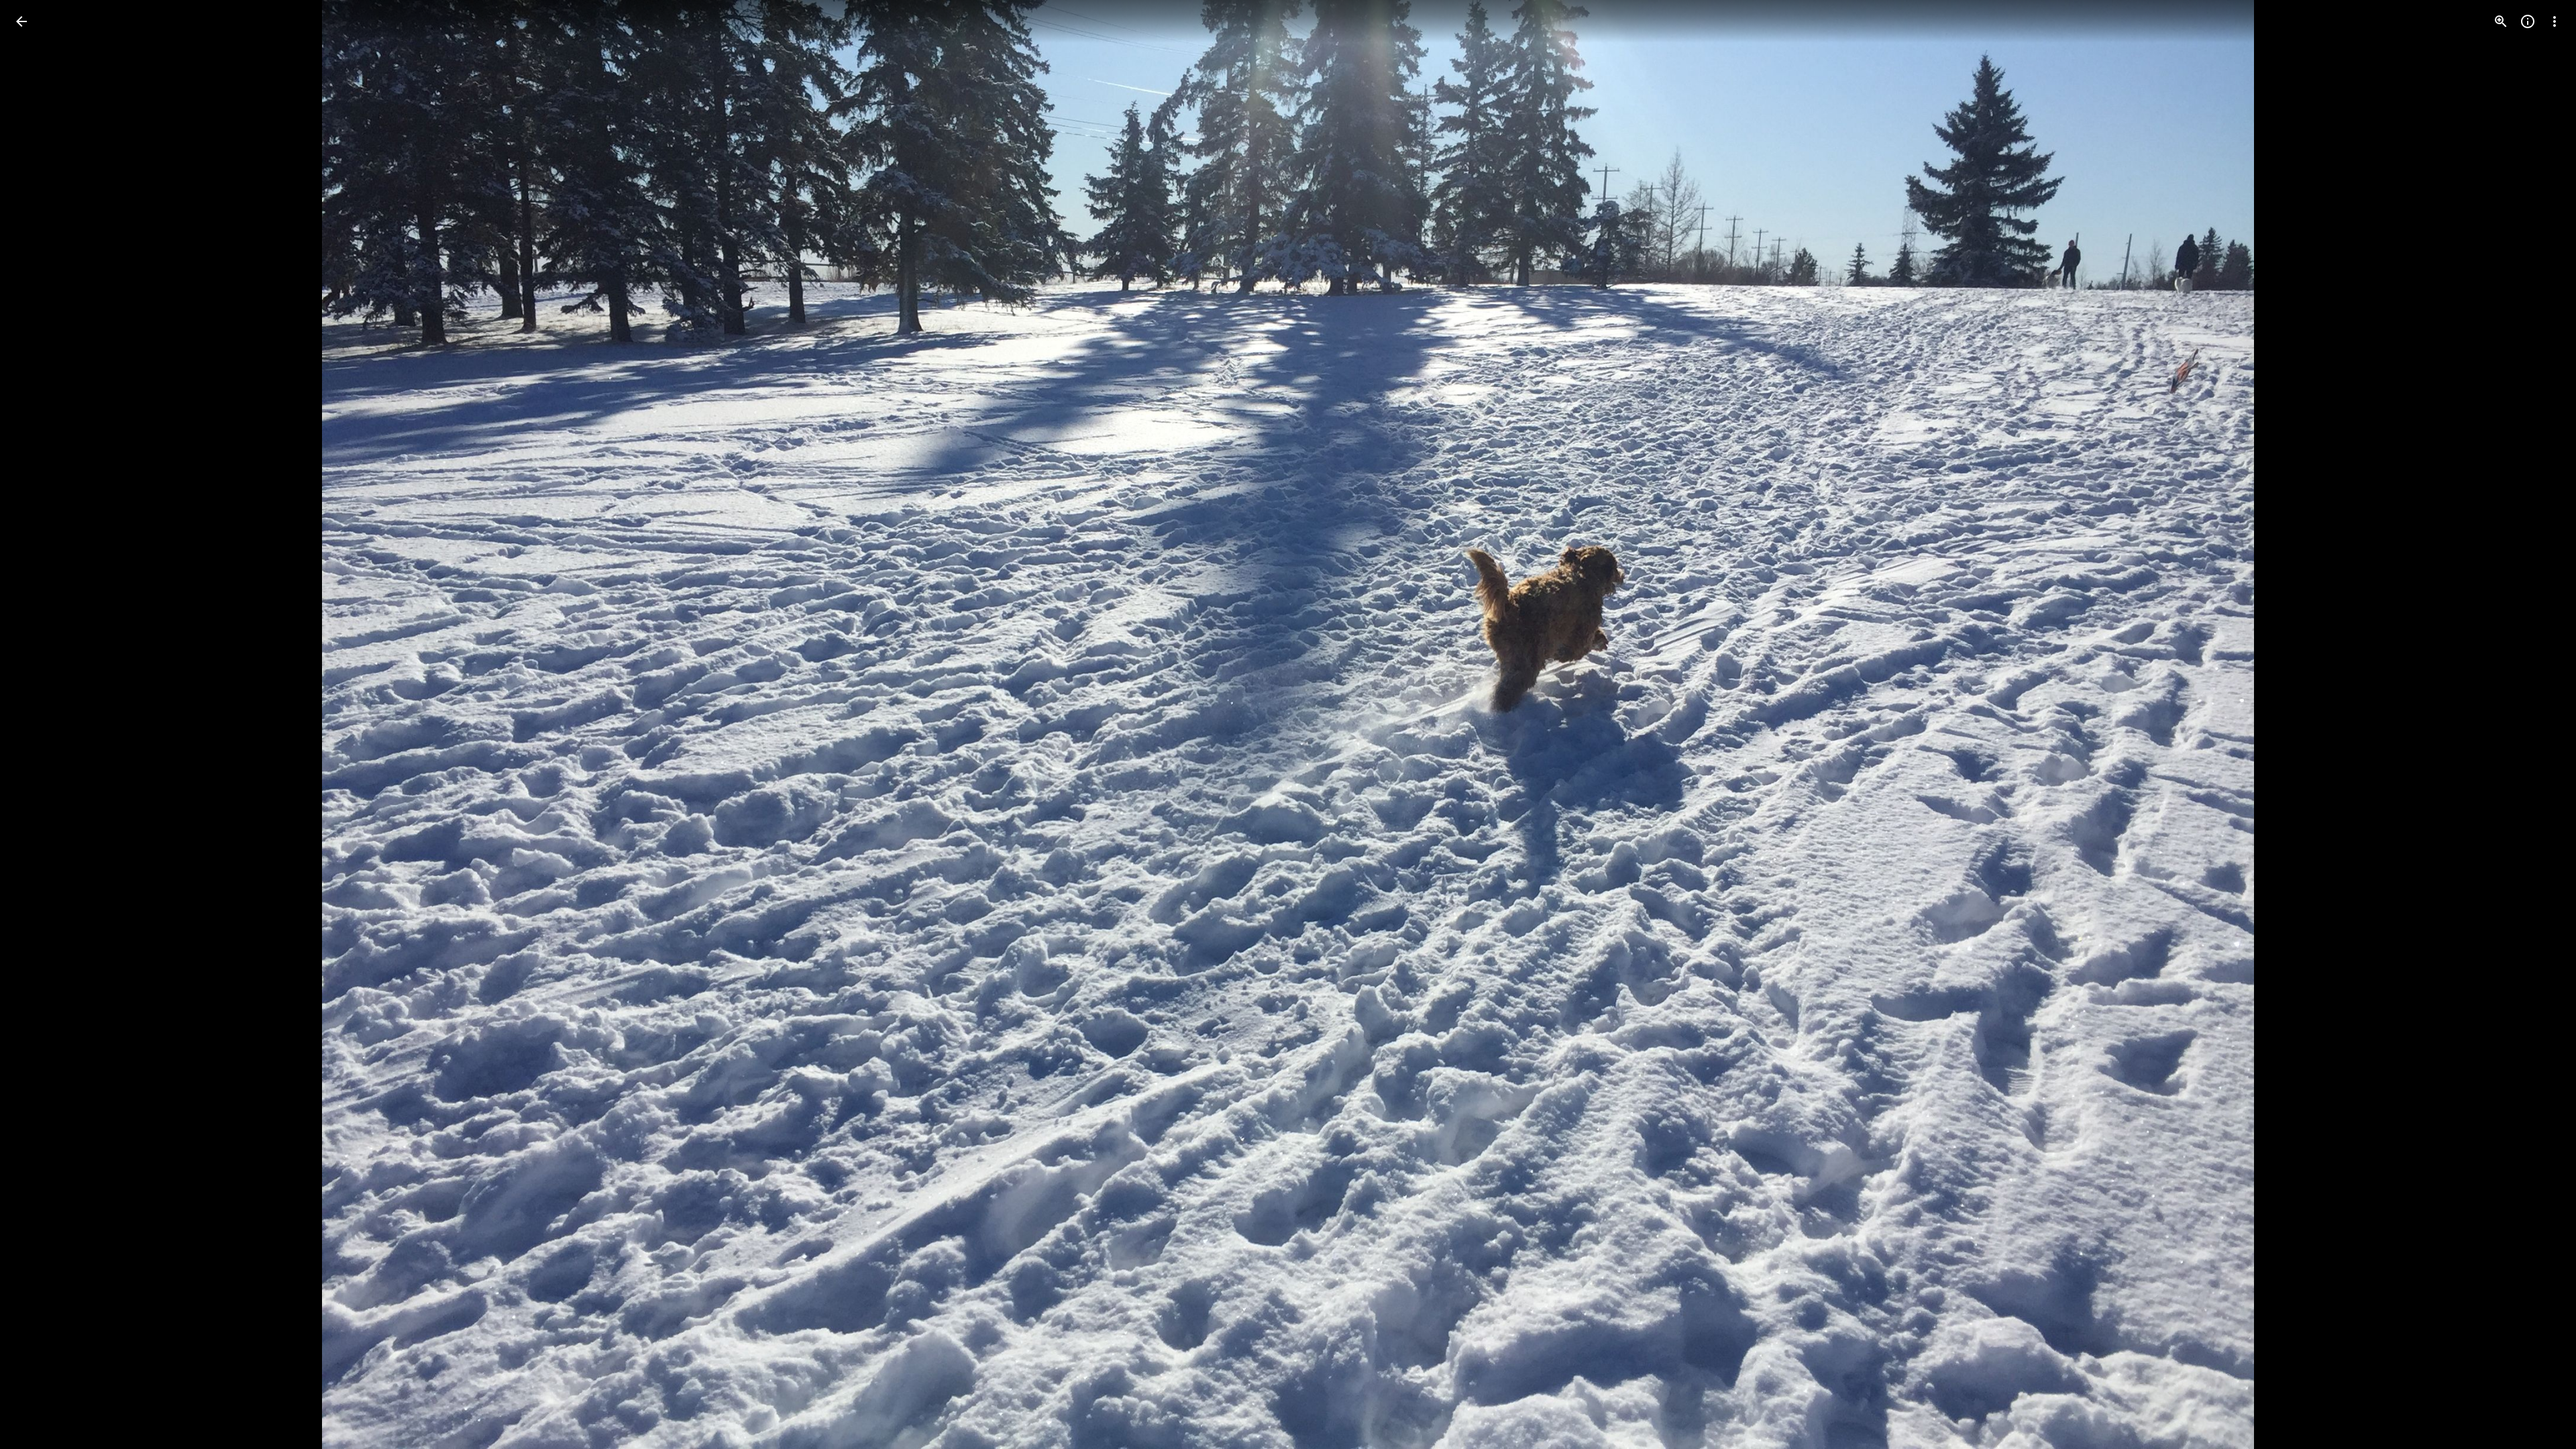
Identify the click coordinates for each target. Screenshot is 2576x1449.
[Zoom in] (2501, 21)
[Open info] (2528, 21)
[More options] (2555, 21)
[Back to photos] (21, 21)
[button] (2538, 724)
